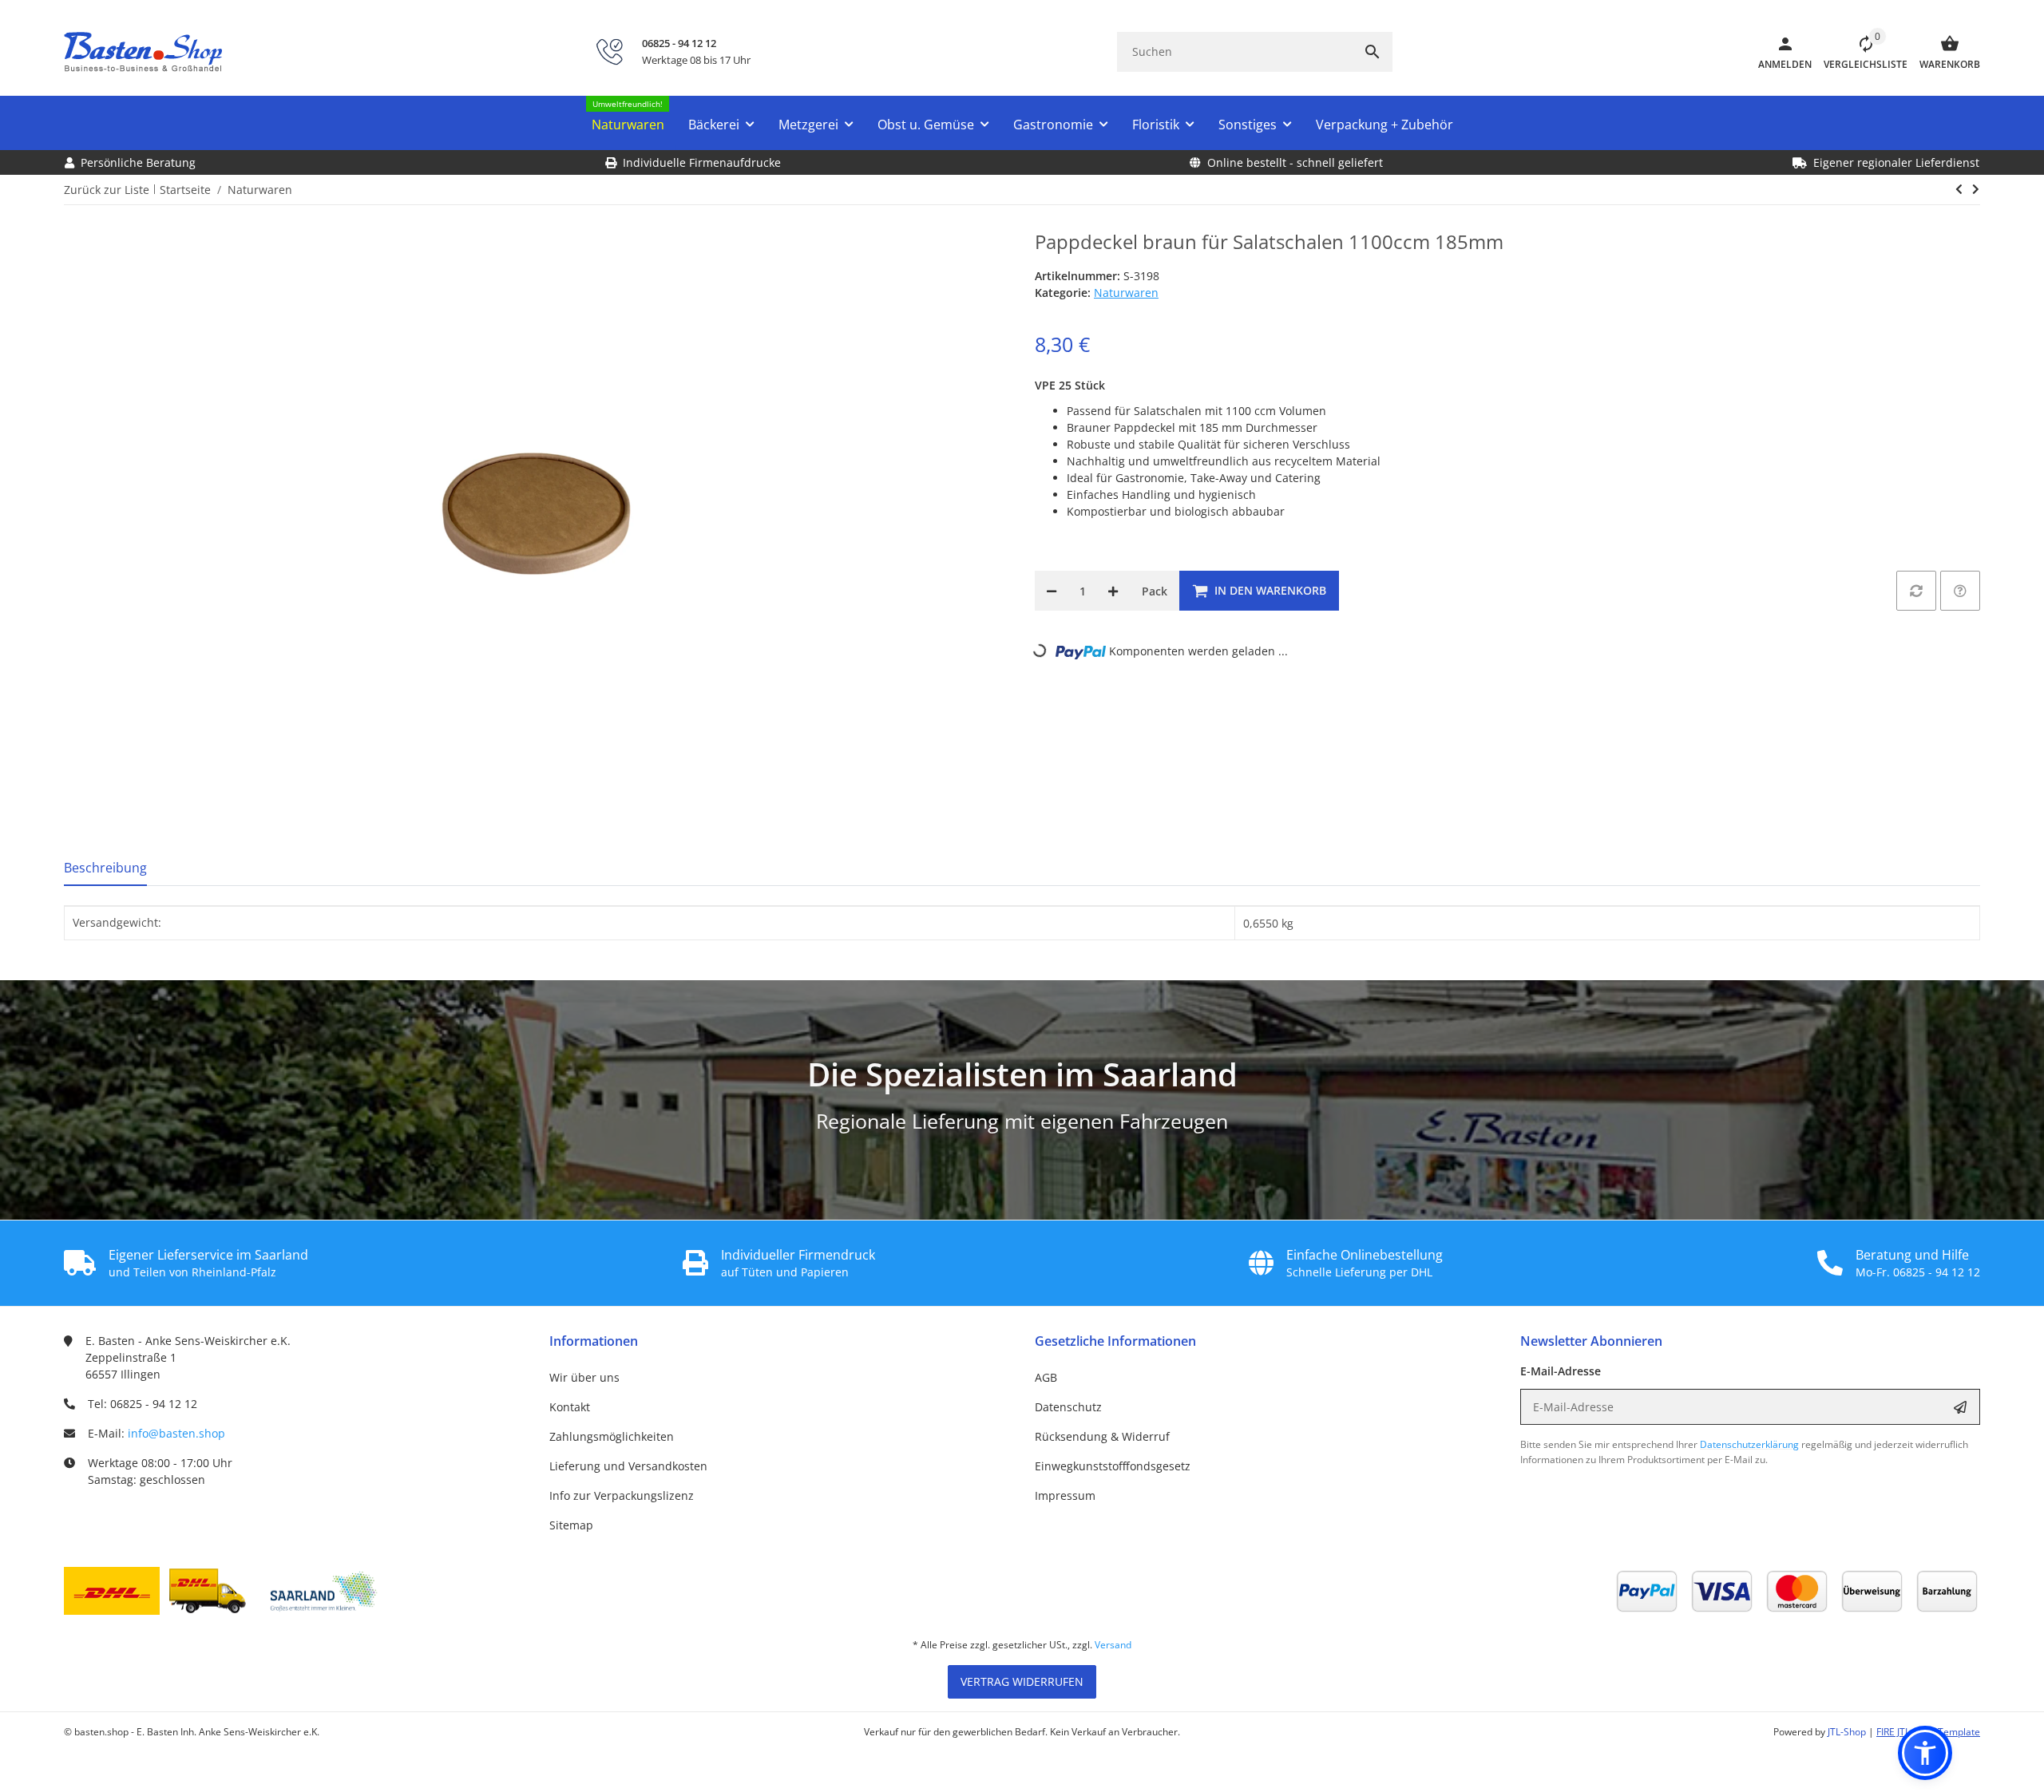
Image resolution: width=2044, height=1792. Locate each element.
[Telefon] (609, 52)
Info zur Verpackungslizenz (622, 1495)
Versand (1113, 1645)
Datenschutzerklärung (1749, 1444)
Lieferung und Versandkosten (628, 1466)
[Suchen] (1373, 52)
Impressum (1065, 1495)
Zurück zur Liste (107, 190)
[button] (1860, 52)
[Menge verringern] (1052, 591)
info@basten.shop (176, 1433)
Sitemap (571, 1525)
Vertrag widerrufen (1022, 1681)
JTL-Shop (1848, 1732)
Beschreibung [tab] (105, 868)
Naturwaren (1126, 293)
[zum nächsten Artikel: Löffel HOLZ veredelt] (1959, 189)
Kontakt (570, 1407)
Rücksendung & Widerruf (1102, 1436)
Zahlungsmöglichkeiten (612, 1436)
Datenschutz (1068, 1407)
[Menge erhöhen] (1113, 591)
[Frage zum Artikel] (1960, 591)
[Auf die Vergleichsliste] (1916, 591)
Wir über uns (584, 1377)
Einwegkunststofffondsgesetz (1113, 1466)
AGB (1046, 1377)
